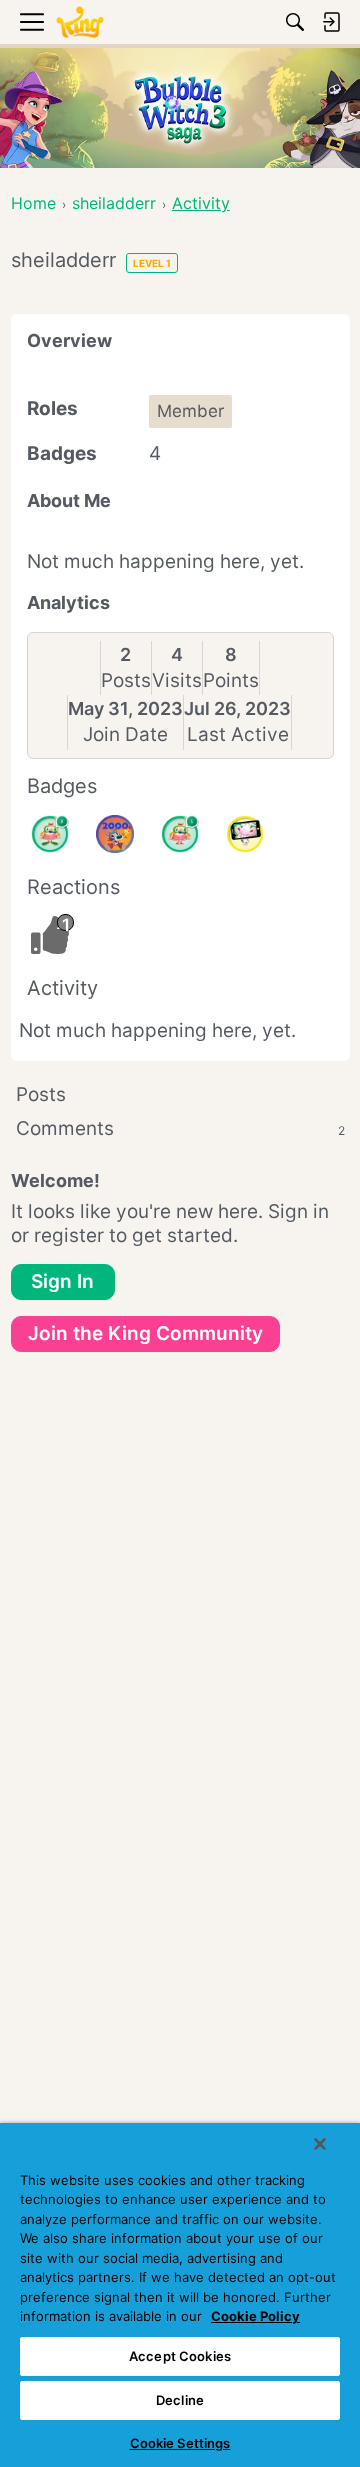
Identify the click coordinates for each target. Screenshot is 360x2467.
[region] (180, 2295)
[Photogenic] (245, 834)
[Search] (295, 22)
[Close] (320, 2144)
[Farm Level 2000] (115, 834)
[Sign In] (331, 22)
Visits (177, 680)
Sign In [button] (62, 1281)
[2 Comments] (50, 834)
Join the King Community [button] (145, 1333)
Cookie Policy (255, 2316)
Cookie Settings (180, 2443)
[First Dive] (180, 834)
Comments (180, 1128)
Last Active (238, 734)
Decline (180, 2400)
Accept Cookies (180, 2356)
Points (231, 680)
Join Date (125, 734)
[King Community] (80, 22)
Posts (126, 680)
